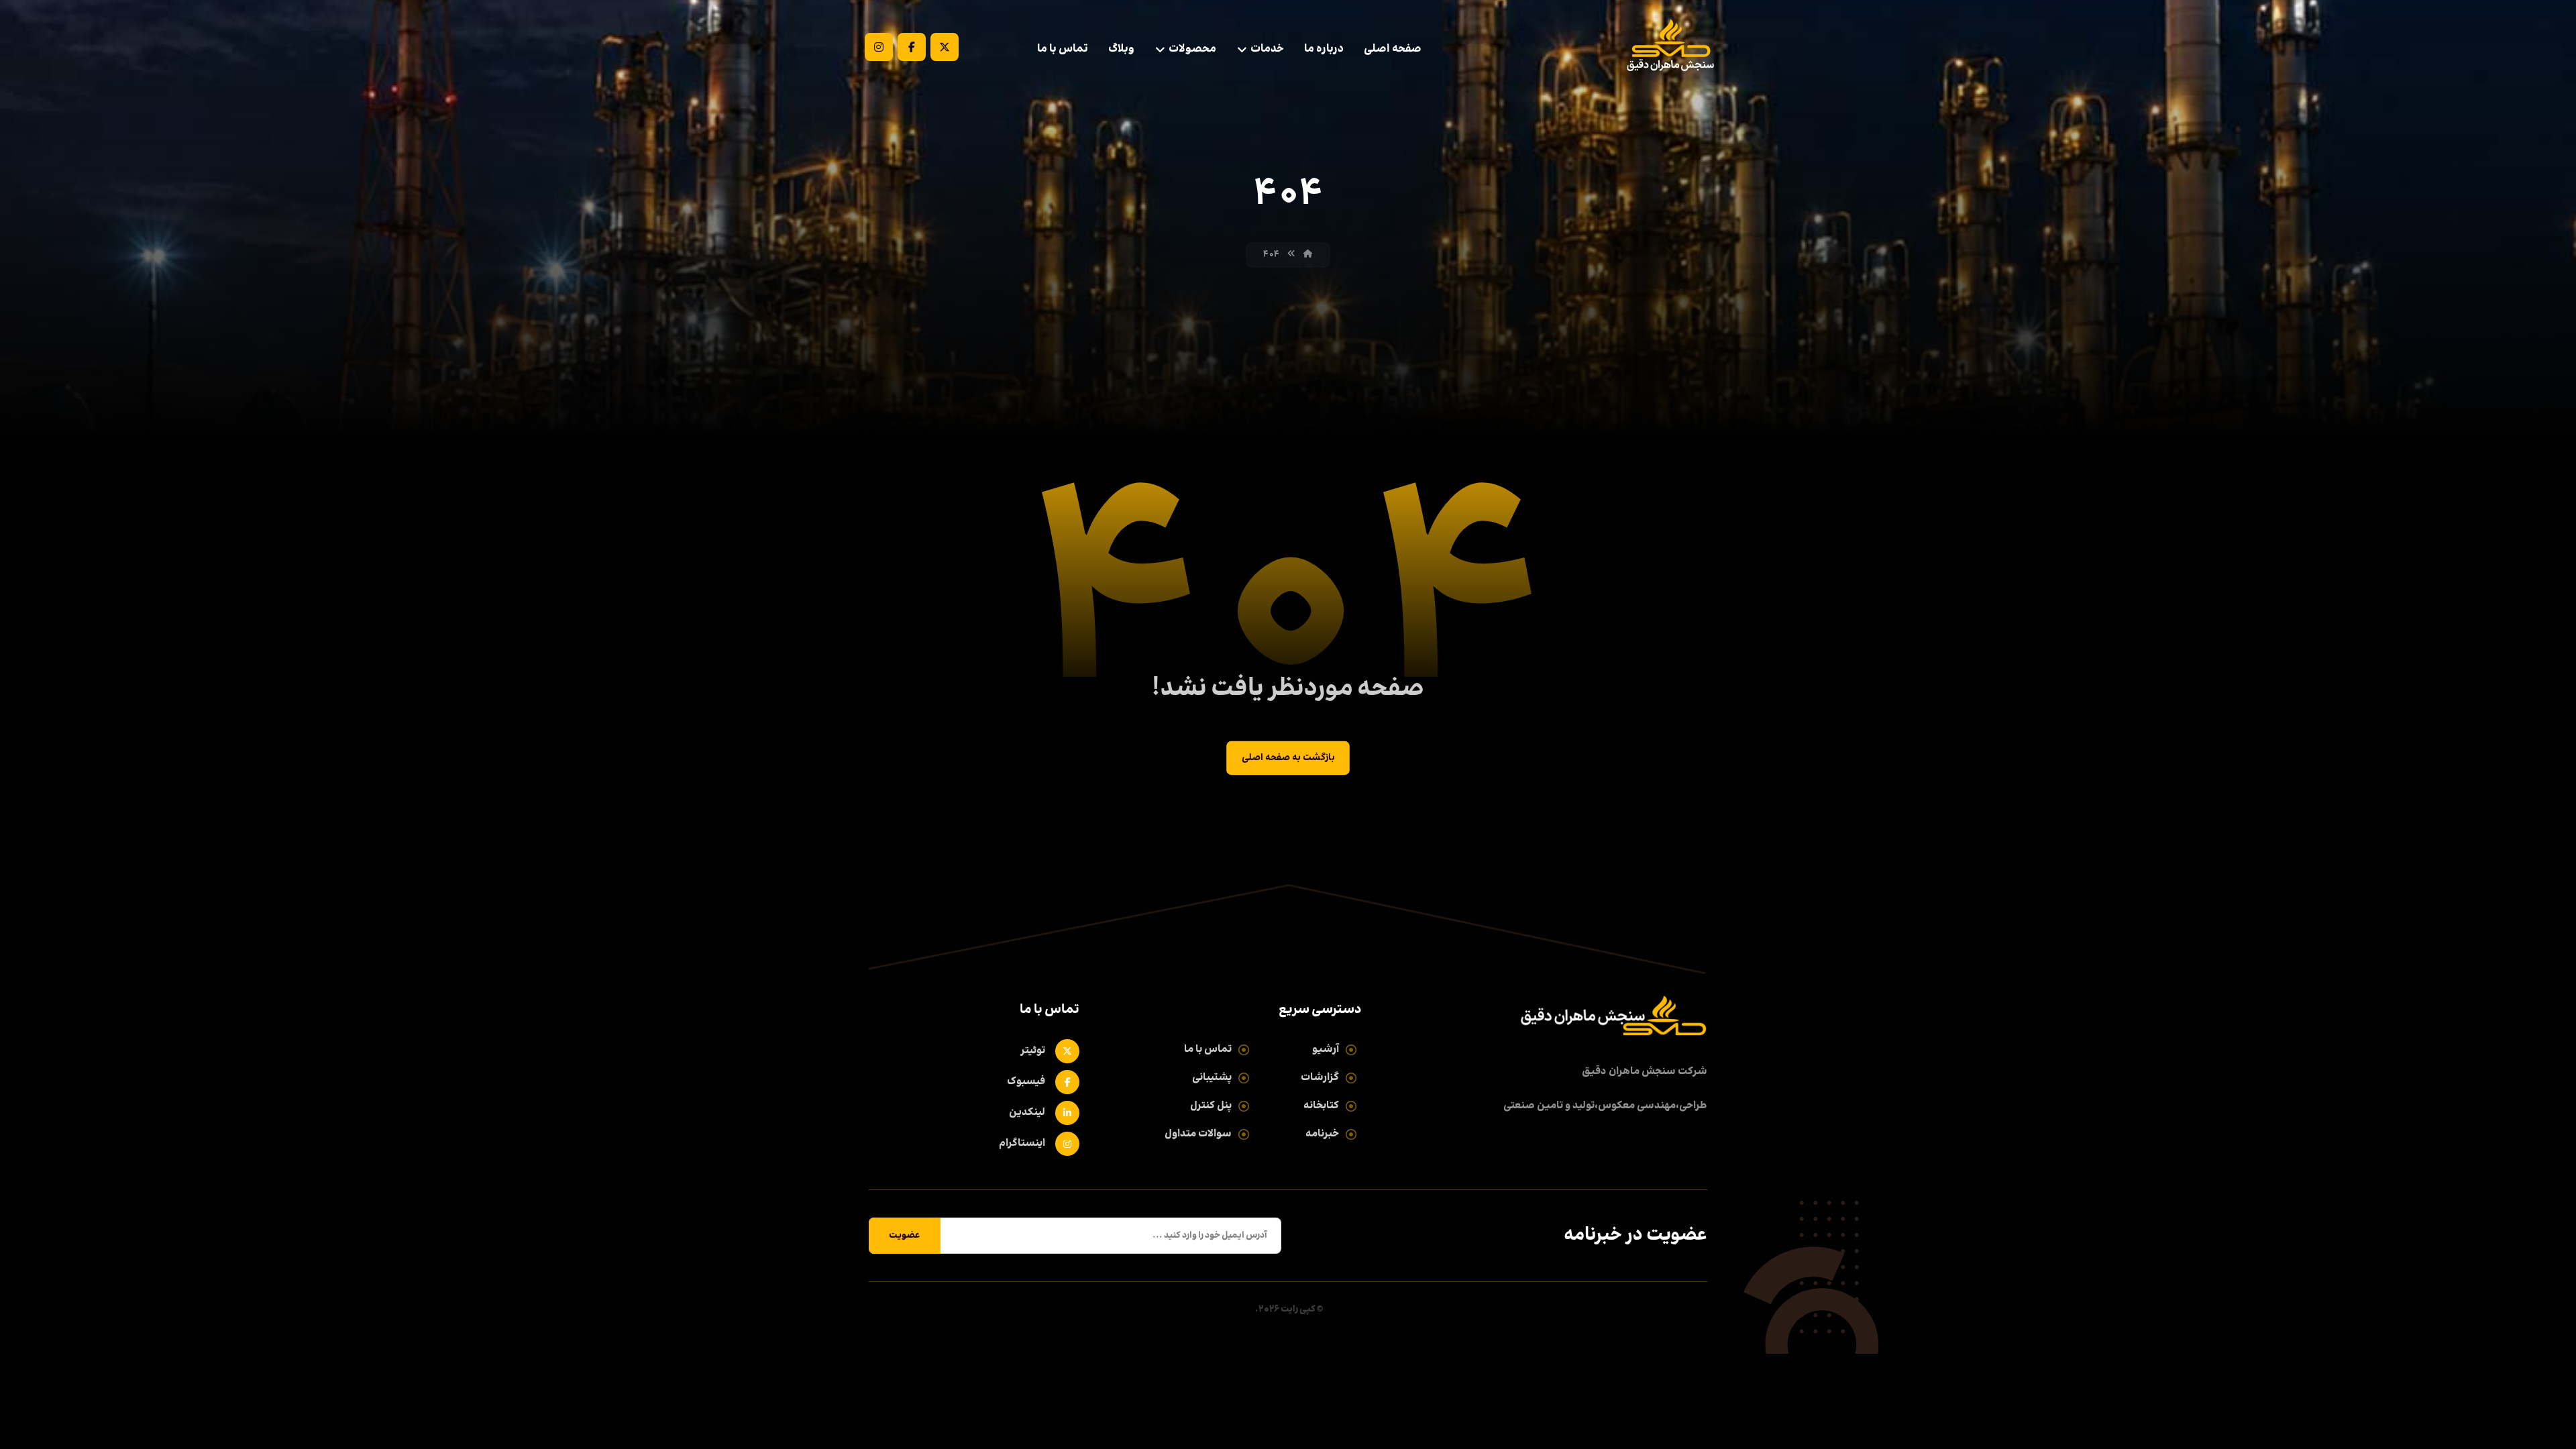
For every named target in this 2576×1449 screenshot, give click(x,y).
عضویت (905, 1236)
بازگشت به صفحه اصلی (1288, 758)
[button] (945, 47)
